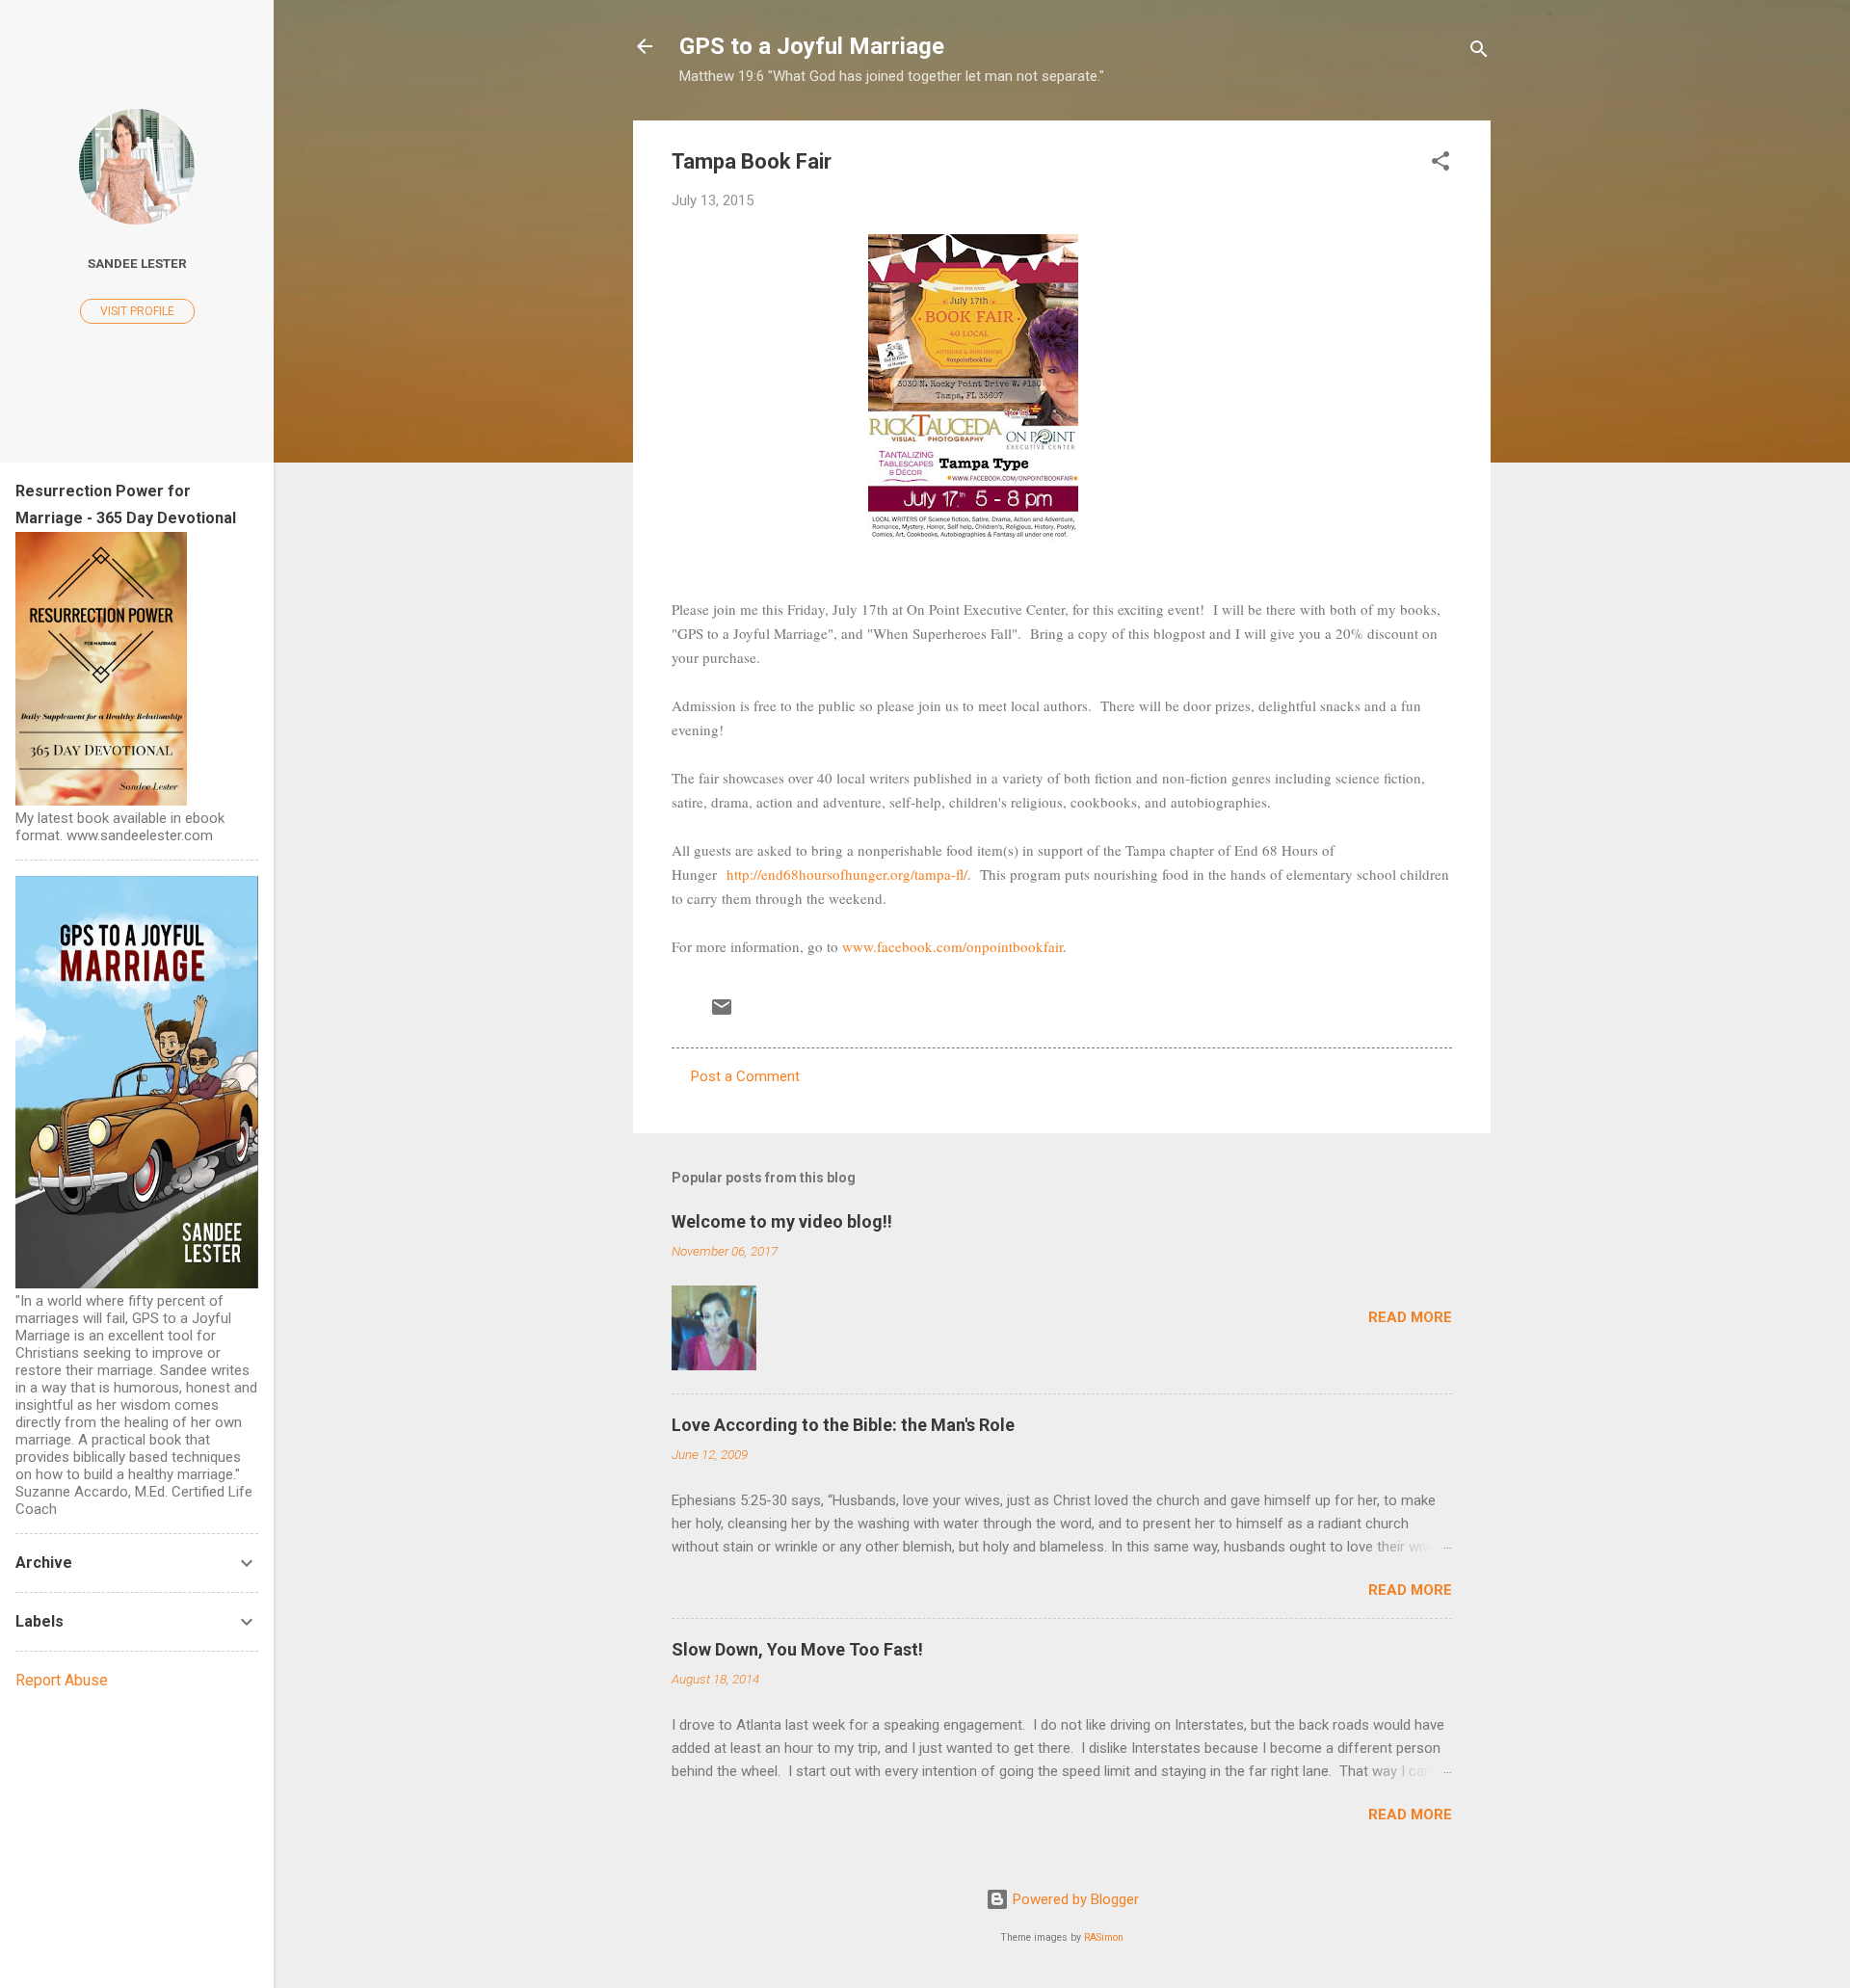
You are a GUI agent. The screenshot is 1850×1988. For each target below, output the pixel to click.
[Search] (1479, 53)
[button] (1440, 164)
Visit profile (137, 311)
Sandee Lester (137, 263)
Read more (1410, 1317)
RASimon (1104, 1937)
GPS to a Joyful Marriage (812, 46)
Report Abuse (62, 1680)
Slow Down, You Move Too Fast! (797, 1649)
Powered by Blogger (1074, 1899)
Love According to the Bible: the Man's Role (843, 1425)
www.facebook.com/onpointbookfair (951, 946)
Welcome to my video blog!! (782, 1221)
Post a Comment (745, 1076)
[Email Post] (722, 1014)
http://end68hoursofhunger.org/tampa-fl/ (845, 874)
